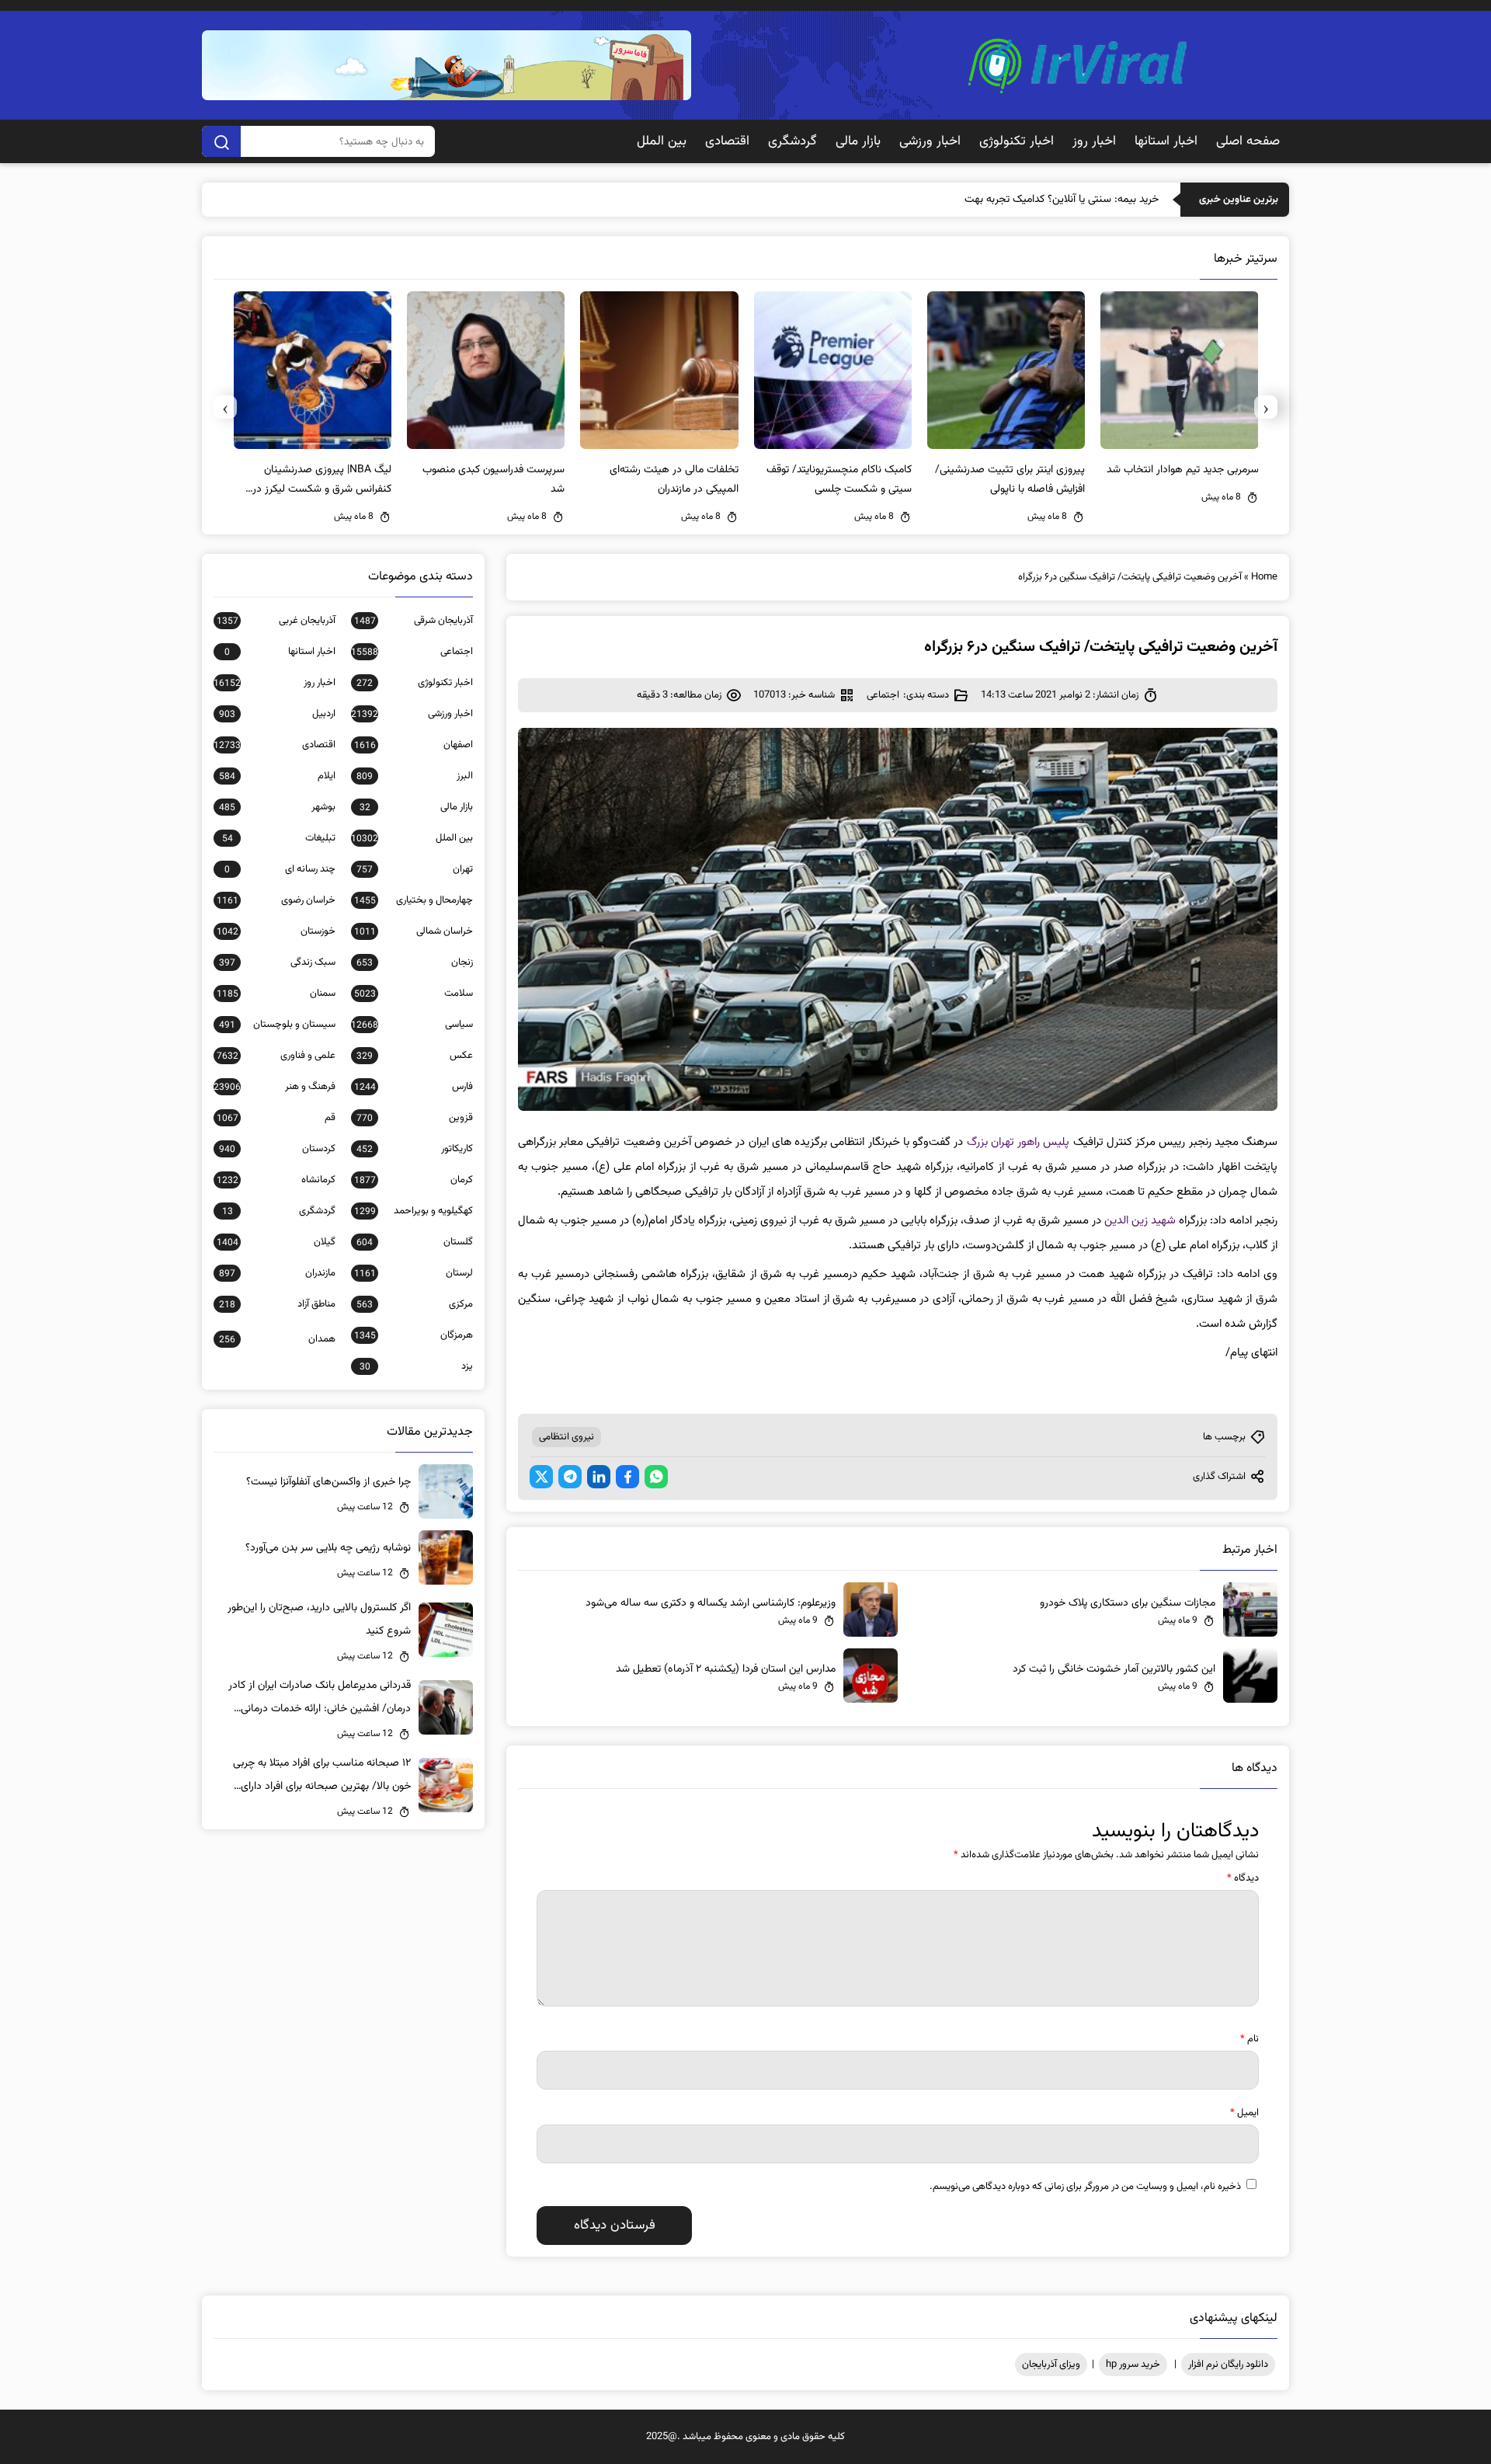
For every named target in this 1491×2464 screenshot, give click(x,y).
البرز (415, 776)
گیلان (276, 1242)
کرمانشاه (276, 1180)
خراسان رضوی (276, 900)
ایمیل (1244, 2113)
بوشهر (277, 807)
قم (276, 1118)
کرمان (414, 1180)
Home (1264, 577)
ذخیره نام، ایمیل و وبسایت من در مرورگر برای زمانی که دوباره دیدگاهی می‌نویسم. (1085, 2187)
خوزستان (276, 931)
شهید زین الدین (1140, 1221)
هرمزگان (414, 1335)
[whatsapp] (656, 1477)
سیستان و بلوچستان (277, 1025)
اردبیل (277, 714)
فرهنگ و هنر (275, 1087)
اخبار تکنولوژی (1017, 141)
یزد (416, 1366)
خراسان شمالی (414, 931)
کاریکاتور (415, 1149)
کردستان (277, 1149)
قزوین (415, 1118)
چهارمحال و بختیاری (414, 900)
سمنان (276, 994)
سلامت (414, 994)
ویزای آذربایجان (1051, 2365)
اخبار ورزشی (930, 141)
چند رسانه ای (280, 869)
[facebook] (627, 1477)
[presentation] (1266, 407)
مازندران (277, 1273)
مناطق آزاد (277, 1304)
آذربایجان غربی (276, 621)
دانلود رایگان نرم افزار (1228, 2365)
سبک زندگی (277, 962)
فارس (414, 1087)
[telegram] (570, 1477)
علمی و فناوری (276, 1056)
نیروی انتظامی (567, 1437)
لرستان (414, 1273)
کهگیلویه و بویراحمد (414, 1211)
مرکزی (415, 1304)
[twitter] (541, 1477)
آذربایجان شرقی (414, 621)
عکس (415, 1056)
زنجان (415, 962)
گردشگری (792, 141)
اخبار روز (1094, 141)
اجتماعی (883, 695)
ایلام (277, 776)
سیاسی (412, 1025)
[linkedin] (599, 1477)
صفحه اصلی (1248, 141)
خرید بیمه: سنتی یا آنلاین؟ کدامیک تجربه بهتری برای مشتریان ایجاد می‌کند (1002, 200)
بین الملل (662, 141)
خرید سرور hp (1133, 2365)
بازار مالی (858, 141)
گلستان (415, 1242)
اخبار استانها (1166, 141)
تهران (415, 869)
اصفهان (414, 745)
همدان (277, 1339)
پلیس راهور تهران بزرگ (1018, 1142)
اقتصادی (727, 141)
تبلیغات (279, 838)
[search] (221, 141)
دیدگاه (1243, 1878)
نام (1249, 2039)
